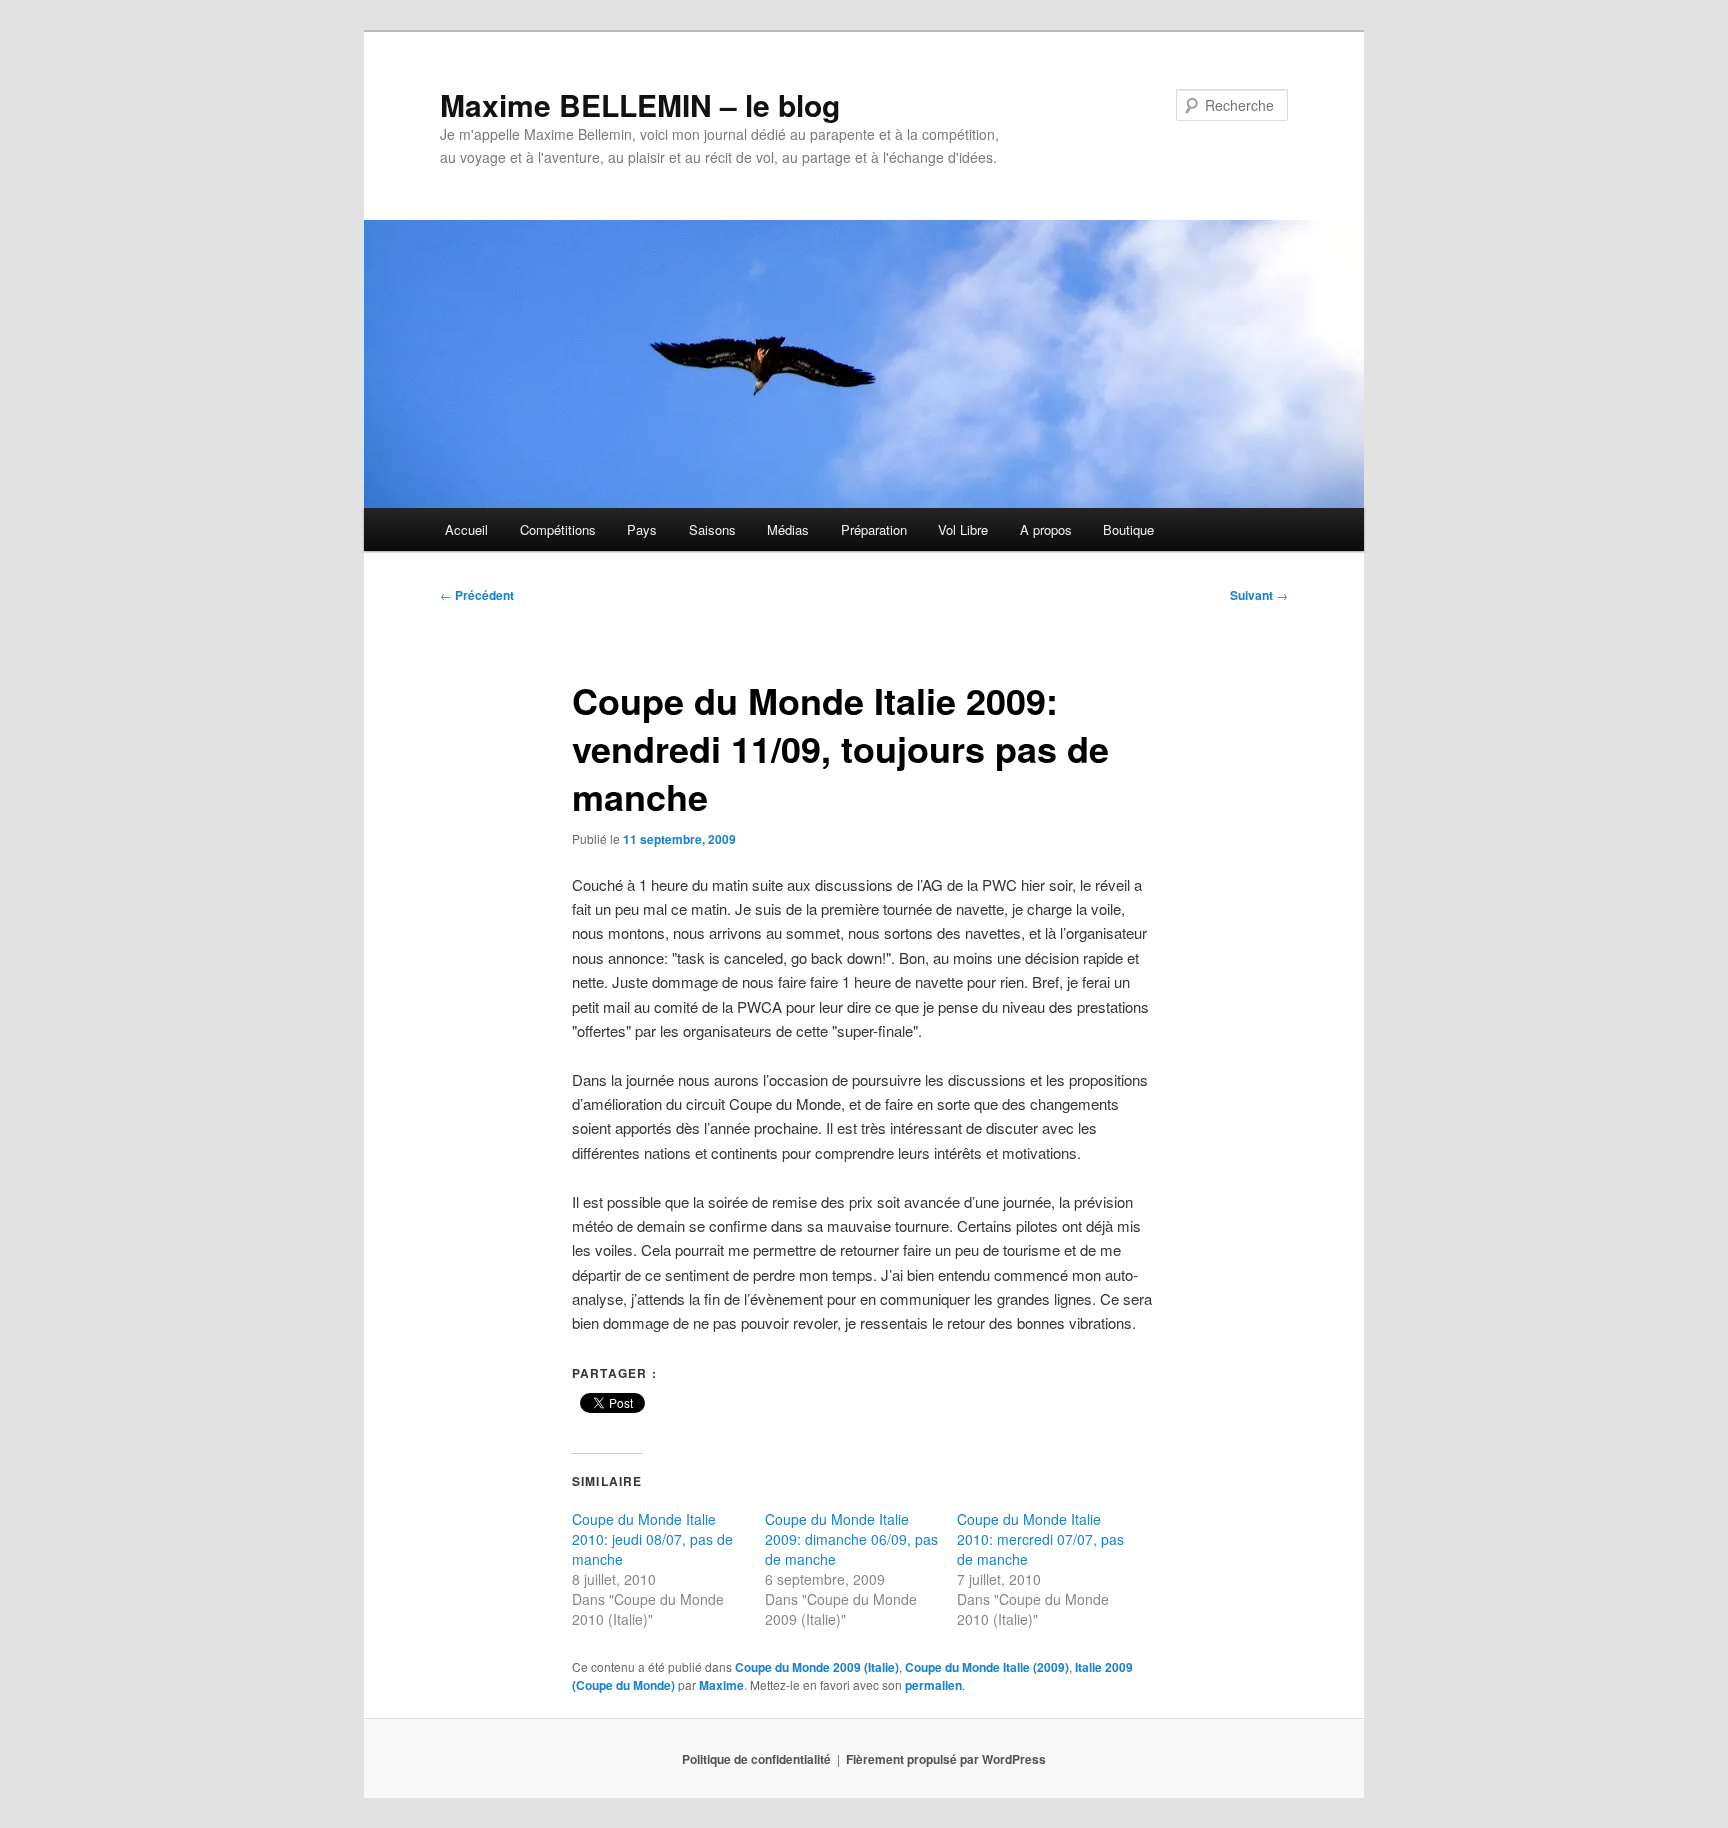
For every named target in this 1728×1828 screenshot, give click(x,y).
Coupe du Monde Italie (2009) (987, 1667)
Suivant (1259, 595)
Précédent (477, 595)
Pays (642, 529)
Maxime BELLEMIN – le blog (640, 104)
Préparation (874, 529)
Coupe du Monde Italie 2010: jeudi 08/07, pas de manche (652, 1539)
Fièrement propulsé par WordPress (946, 1759)
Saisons (712, 529)
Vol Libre (963, 529)
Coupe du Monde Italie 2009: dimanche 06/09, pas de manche (851, 1539)
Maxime (721, 1685)
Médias (788, 529)
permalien (933, 1685)
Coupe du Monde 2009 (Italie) (817, 1667)
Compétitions (558, 529)
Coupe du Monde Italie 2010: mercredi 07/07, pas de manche (1040, 1539)
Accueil (466, 529)
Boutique (1128, 529)
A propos (1046, 529)
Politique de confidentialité (756, 1759)
